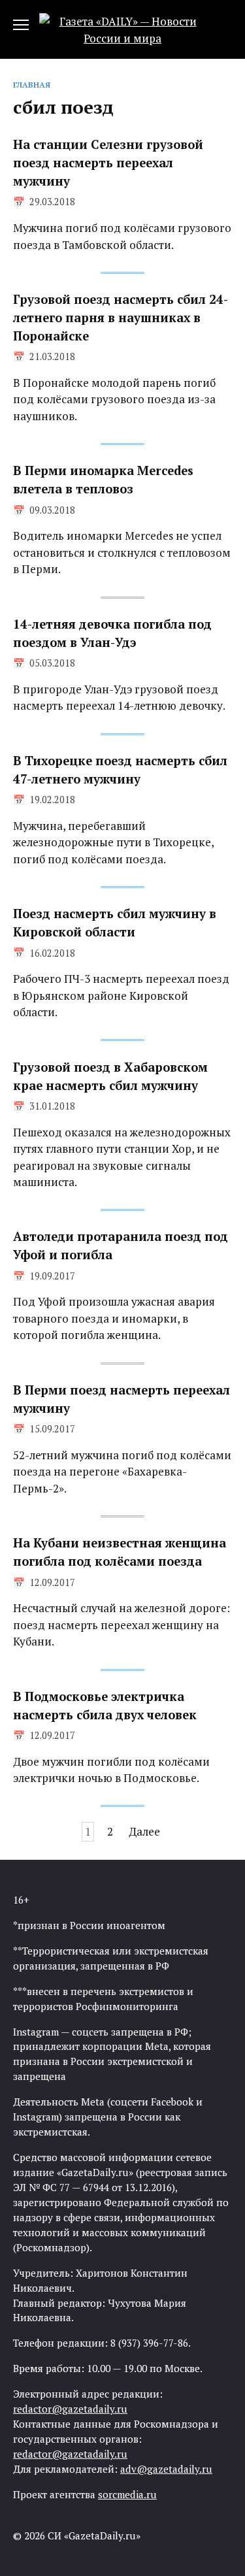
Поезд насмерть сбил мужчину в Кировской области (115, 923)
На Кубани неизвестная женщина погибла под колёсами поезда (120, 1552)
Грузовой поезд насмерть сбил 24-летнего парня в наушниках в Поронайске (121, 318)
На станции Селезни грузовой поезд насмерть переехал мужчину (108, 163)
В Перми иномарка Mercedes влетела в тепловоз (103, 480)
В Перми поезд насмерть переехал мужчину (122, 1399)
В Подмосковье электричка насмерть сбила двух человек (105, 1706)
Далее (144, 1831)
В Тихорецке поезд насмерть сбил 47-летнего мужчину (120, 770)
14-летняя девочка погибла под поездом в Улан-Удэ (112, 633)
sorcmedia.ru (127, 2494)
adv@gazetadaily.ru (166, 2469)
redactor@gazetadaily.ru (70, 2409)
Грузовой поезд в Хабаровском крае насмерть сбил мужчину (110, 1076)
